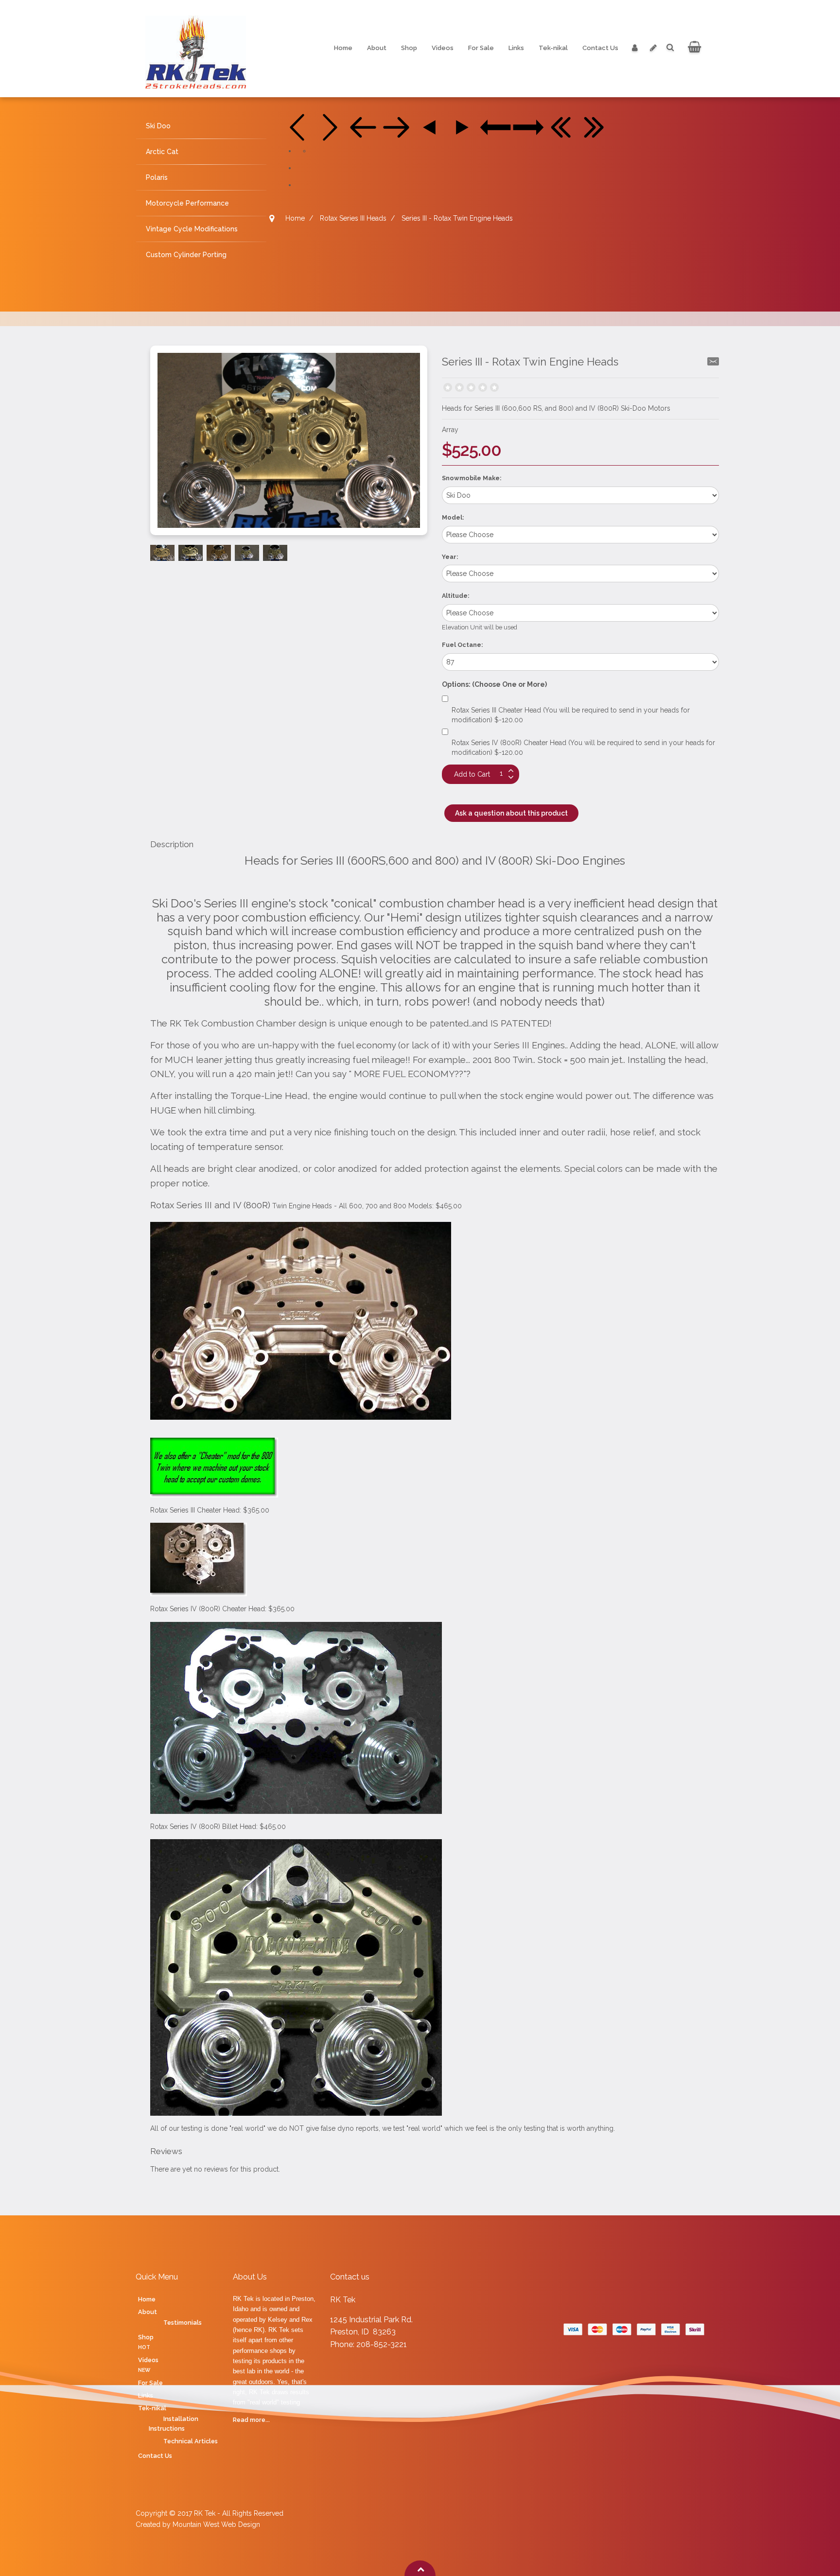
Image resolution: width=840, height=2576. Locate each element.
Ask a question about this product (511, 813)
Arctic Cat (162, 152)
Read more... (251, 2420)
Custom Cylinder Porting (186, 255)
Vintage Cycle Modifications (192, 229)
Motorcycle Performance (187, 203)
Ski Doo (158, 126)
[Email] (713, 361)
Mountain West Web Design (216, 2524)
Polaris (157, 177)
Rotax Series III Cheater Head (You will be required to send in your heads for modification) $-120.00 (571, 715)
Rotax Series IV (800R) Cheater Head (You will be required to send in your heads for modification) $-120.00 (583, 748)
